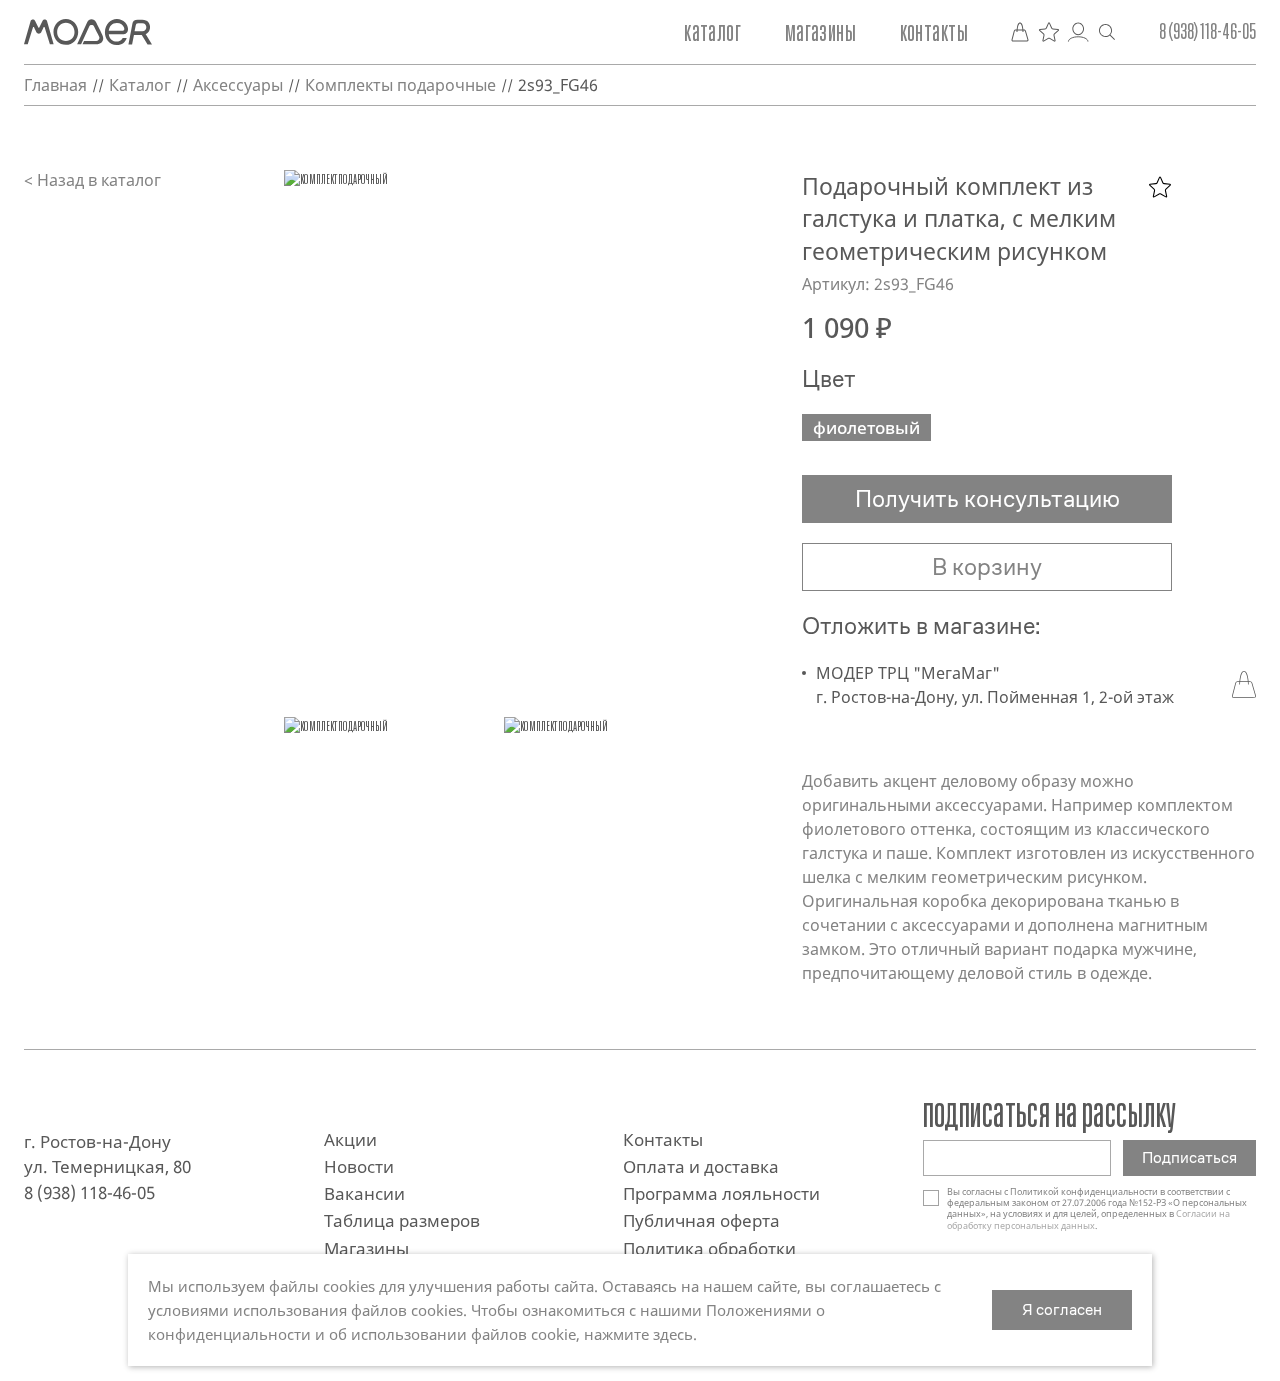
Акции (350, 1139)
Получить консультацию (987, 499)
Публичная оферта (701, 1220)
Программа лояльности (721, 1193)
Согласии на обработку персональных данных (1088, 1219)
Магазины (820, 32)
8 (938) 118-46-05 (1207, 32)
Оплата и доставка (701, 1166)
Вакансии (364, 1193)
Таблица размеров (402, 1220)
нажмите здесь (638, 1334)
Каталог (712, 32)
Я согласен (1062, 1309)
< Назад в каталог (92, 180)
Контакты (934, 32)
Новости (359, 1166)
